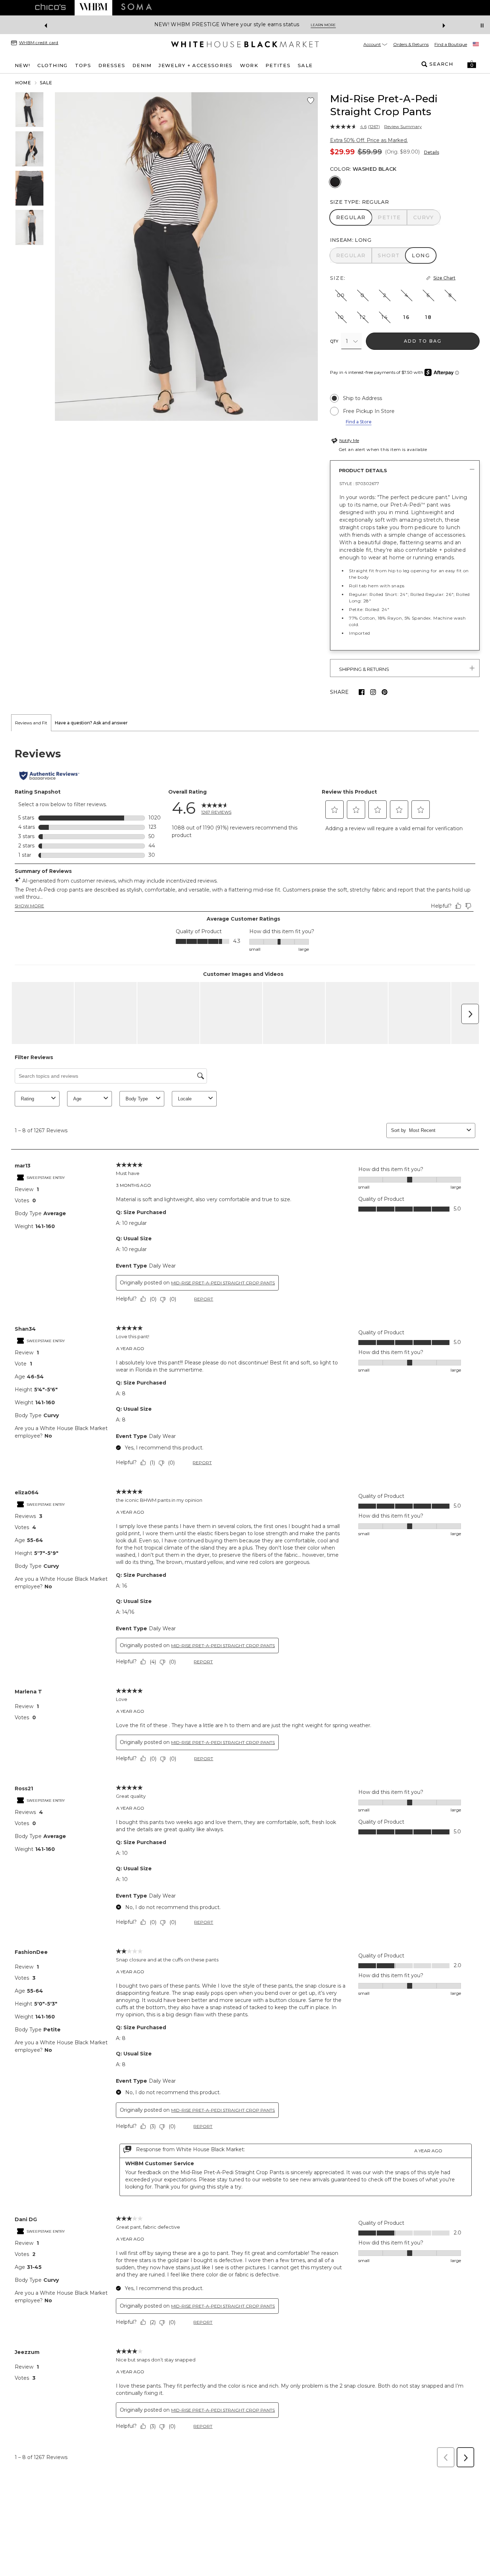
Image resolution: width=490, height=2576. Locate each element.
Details (432, 152)
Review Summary (403, 127)
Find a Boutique (451, 44)
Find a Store (359, 422)
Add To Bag (423, 341)
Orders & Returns (411, 44)
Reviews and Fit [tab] (31, 723)
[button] (472, 64)
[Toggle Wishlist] (311, 101)
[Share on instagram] (373, 692)
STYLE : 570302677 (359, 483)
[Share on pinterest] (385, 692)
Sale (46, 83)
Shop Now (302, 25)
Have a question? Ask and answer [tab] (91, 723)
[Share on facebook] (362, 692)
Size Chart (444, 278)
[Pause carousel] (482, 25)
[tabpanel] (245, 1601)
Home (23, 83)
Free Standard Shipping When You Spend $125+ (218, 25)
